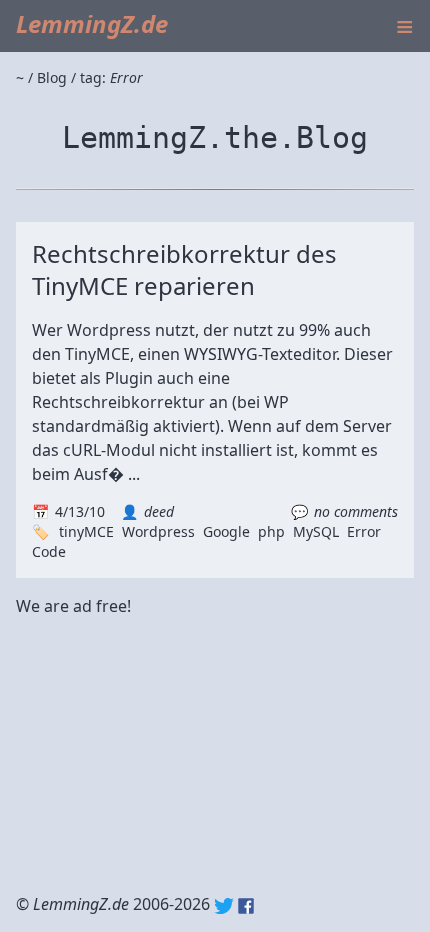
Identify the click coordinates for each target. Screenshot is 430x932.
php (271, 531)
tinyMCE (86, 531)
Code (49, 551)
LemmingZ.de (92, 23)
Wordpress (158, 531)
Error (364, 531)
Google (226, 531)
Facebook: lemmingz (246, 906)
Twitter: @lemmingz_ (224, 906)
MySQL (316, 531)
